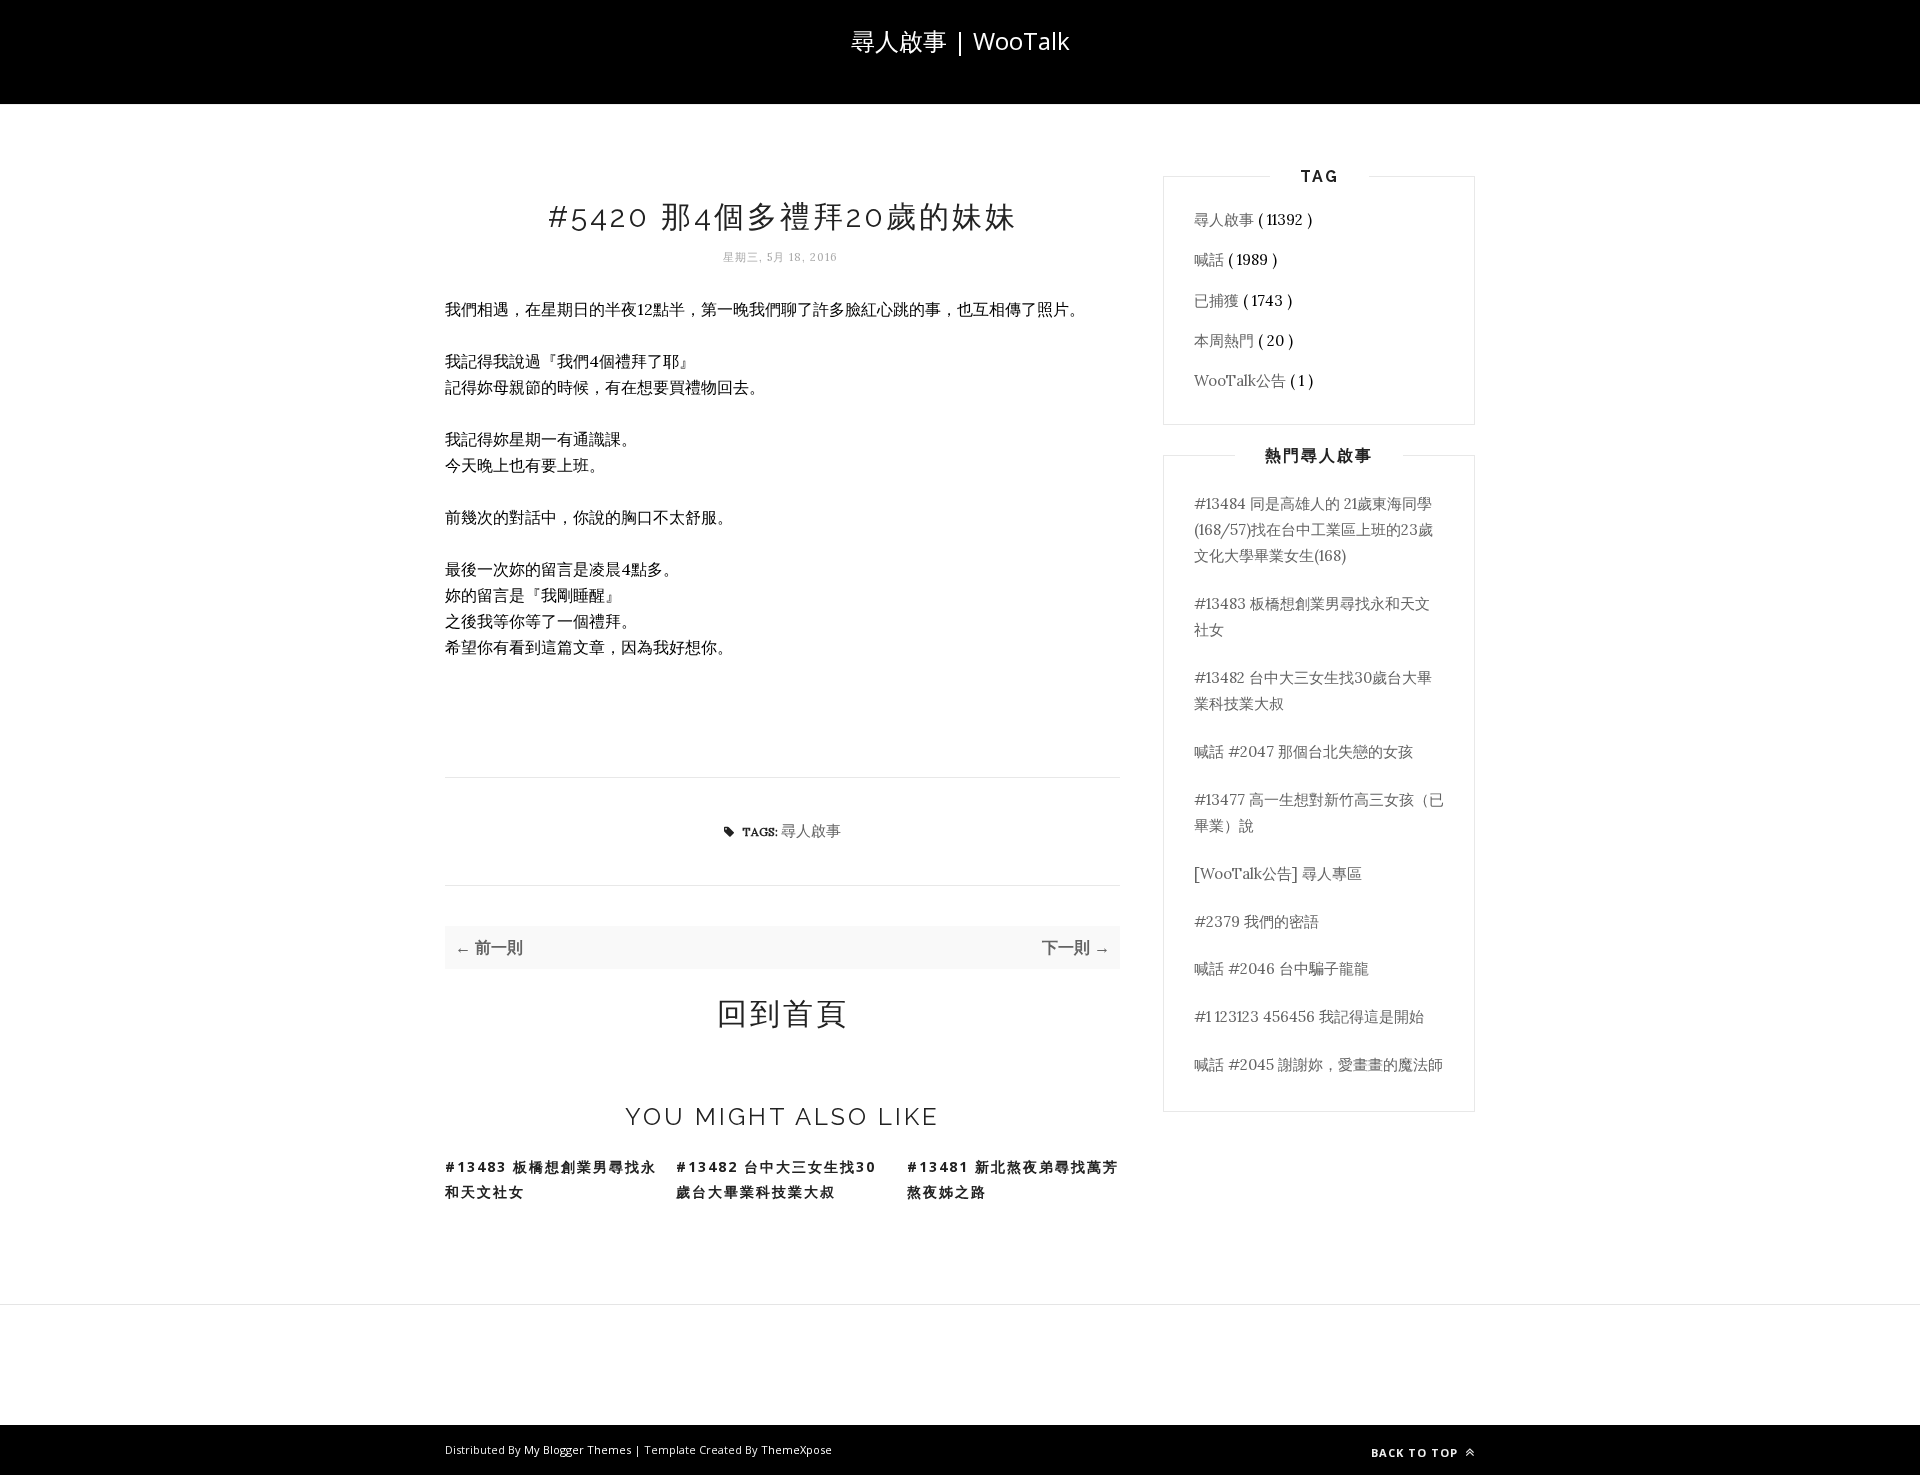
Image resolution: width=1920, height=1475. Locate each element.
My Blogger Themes (579, 1449)
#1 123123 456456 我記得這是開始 (1309, 1016)
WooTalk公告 (1242, 380)
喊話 (1211, 259)
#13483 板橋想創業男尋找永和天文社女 (551, 1179)
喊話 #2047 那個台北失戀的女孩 (1303, 751)
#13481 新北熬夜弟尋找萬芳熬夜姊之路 (1013, 1179)
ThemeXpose (796, 1449)
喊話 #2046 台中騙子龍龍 (1281, 968)
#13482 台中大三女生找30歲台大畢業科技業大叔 (776, 1179)
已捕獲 (1218, 300)
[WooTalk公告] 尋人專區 (1278, 873)
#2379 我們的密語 (1256, 921)
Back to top (1416, 1452)
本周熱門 (1226, 340)
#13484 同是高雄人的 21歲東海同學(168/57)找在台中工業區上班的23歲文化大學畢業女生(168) (1313, 530)
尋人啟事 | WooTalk (960, 40)
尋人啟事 (811, 830)
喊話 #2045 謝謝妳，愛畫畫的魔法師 (1318, 1064)
